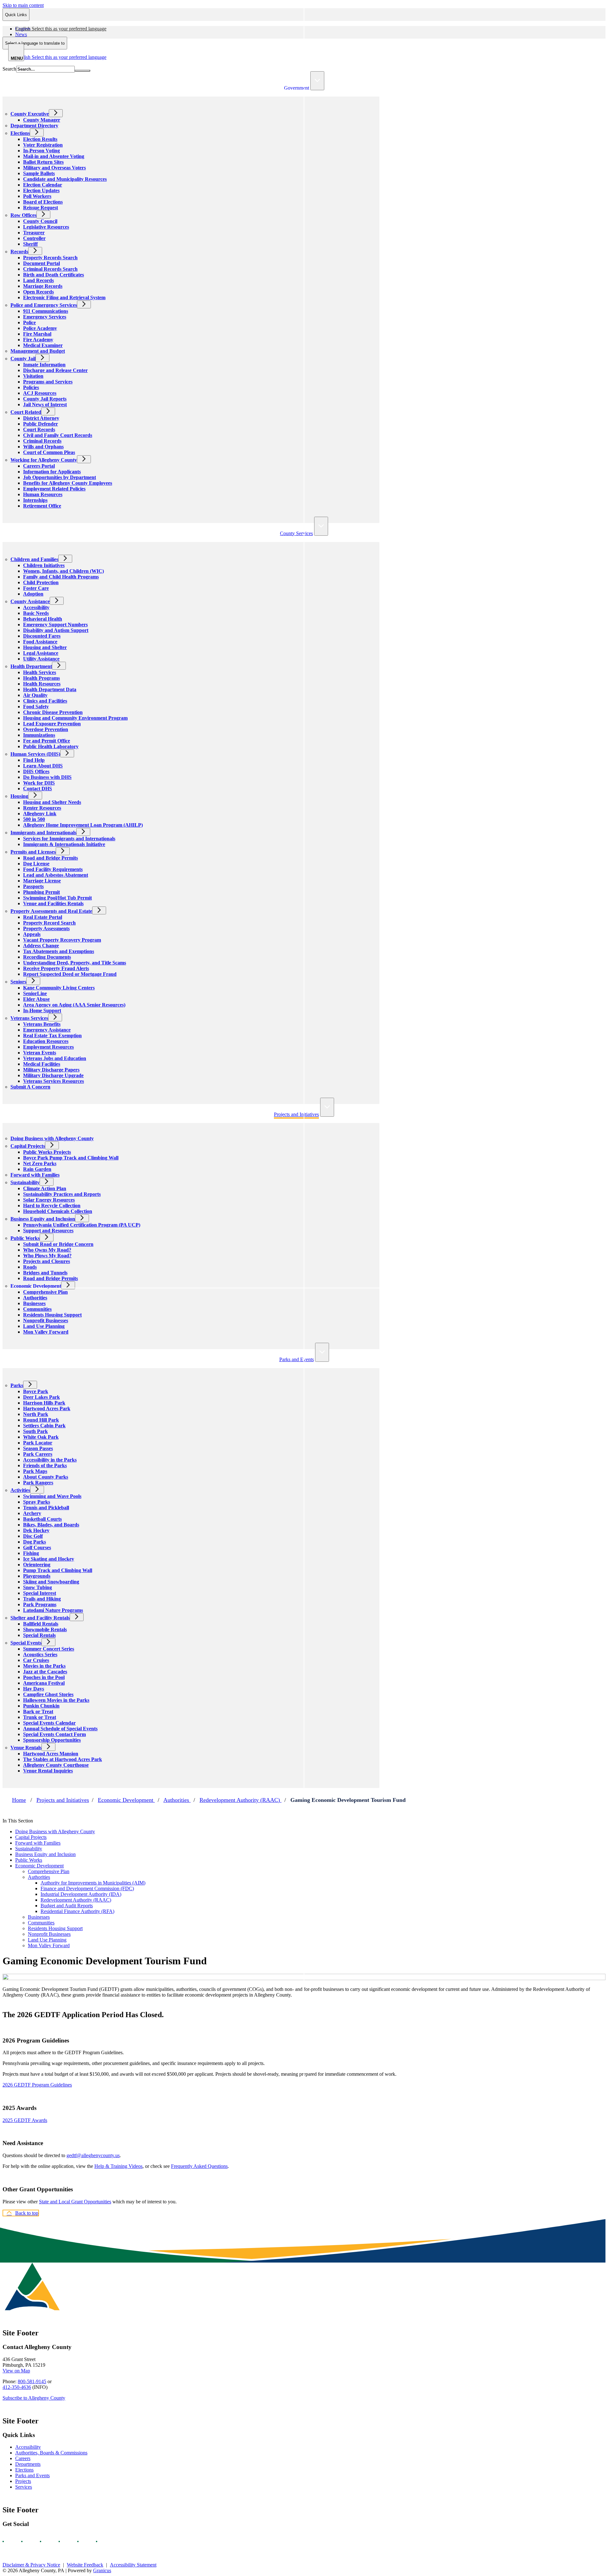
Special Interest (40, 1593)
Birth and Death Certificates (54, 275)
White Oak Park (41, 1437)
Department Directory (34, 126)
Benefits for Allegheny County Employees (68, 483)
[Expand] (317, 81)
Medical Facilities (42, 1064)
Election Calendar (43, 185)
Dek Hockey (36, 1530)
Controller (34, 238)
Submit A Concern (30, 1087)
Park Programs (40, 1604)
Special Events (26, 1643)
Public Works (25, 1238)
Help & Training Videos (118, 2166)
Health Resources (42, 684)
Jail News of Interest (45, 404)
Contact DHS (38, 789)
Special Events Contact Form (54, 1734)
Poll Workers (37, 196)
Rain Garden (37, 1169)
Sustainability (25, 1182)
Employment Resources (48, 1047)
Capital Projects (28, 1146)
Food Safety (36, 707)
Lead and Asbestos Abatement (56, 875)
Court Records (39, 429)
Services (24, 2487)
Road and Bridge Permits (51, 858)
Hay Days (34, 1689)
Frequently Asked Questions (199, 2166)
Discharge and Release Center (55, 370)
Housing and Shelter (45, 647)
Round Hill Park (41, 1420)
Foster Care (36, 588)
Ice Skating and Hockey (49, 1559)
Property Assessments (46, 928)
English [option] (61, 57)
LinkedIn (84, 2541)
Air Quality (35, 695)
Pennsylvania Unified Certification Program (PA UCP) (82, 1225)
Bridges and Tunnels (45, 1273)
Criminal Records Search (50, 269)
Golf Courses (37, 1547)
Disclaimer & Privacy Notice (31, 2565)
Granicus (102, 2570)
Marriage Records (43, 286)
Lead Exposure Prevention (52, 724)
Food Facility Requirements (53, 869)
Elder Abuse (36, 999)
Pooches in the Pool (44, 1677)
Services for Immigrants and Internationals (69, 839)
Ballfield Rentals (41, 1624)
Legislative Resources (46, 227)
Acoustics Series (40, 1654)
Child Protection (41, 582)
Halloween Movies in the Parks (56, 1700)
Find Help (34, 760)
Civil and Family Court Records (58, 435)
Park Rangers (38, 1483)
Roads (30, 1267)
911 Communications (46, 311)
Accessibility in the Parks (50, 1460)
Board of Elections (43, 202)
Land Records (38, 280)
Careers (23, 2458)
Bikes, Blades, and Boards (51, 1525)
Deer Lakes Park (41, 1397)
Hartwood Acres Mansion (51, 1754)
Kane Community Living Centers (59, 988)
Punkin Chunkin (41, 1706)
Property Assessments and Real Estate (51, 911)
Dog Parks (35, 1542)
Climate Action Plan (45, 1188)
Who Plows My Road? (47, 1256)
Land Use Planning (44, 1326)
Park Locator (38, 1443)
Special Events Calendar (49, 1723)
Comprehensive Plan (45, 1292)
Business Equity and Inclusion (43, 1219)
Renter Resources (42, 808)
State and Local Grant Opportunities (75, 2202)
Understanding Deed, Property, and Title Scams (75, 963)
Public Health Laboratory (51, 746)
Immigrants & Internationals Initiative (64, 844)
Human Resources (43, 494)
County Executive (30, 114)
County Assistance (30, 601)
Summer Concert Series (49, 1649)
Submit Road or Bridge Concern (58, 1244)
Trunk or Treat (40, 1717)
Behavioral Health (43, 619)
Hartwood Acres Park (47, 1408)
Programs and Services (48, 382)
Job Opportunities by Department (60, 477)
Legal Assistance (41, 653)
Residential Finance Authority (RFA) (77, 1911)
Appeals (32, 934)
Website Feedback (85, 2565)
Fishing (31, 1553)
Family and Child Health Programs (61, 577)
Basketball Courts (42, 1519)
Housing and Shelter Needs (52, 802)
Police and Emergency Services (44, 305)
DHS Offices (36, 771)
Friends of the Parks (45, 1465)
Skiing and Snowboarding (51, 1582)
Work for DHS (39, 783)
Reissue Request (41, 208)
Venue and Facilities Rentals (53, 903)
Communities (37, 1309)
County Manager (42, 120)
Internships (35, 500)
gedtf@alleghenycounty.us (93, 2155)
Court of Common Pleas (49, 452)
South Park (35, 1431)
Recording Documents (47, 957)
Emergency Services (45, 317)
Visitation (33, 376)
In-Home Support (42, 1010)
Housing (19, 796)
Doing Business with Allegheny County (52, 1138)
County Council (40, 221)
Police (29, 322)
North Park (36, 1414)
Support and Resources (48, 1231)
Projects (23, 2481)
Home (19, 1800)
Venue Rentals (26, 1748)
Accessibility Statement (133, 2565)
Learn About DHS (43, 766)
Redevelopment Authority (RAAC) (241, 1800)
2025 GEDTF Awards (25, 2120)
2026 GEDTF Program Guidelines (37, 2085)
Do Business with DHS (47, 777)
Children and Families (34, 559)
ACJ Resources (40, 393)
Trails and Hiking (42, 1599)
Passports (33, 886)
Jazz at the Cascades (45, 1672)
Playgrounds (37, 1576)
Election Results (40, 139)
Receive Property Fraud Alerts (56, 968)
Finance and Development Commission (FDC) (87, 1888)
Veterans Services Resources (54, 1081)
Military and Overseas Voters (54, 168)
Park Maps (35, 1471)
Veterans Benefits (42, 1024)
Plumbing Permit (41, 892)
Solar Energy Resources (49, 1200)
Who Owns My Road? (47, 1250)
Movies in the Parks (44, 1666)
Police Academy (40, 328)
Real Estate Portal (43, 917)
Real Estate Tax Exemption (52, 1035)
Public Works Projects (47, 1152)
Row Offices (23, 215)
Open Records (38, 292)
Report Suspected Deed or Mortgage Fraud (70, 974)
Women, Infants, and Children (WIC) (63, 571)
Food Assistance (40, 642)
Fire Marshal (37, 334)
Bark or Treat (38, 1711)
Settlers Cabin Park (44, 1426)
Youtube (46, 2541)
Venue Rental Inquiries (48, 1771)
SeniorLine (35, 993)
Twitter (65, 2541)
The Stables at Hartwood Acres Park (63, 1759)
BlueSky (102, 2541)
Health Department (31, 666)
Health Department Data (50, 689)
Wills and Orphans (43, 447)
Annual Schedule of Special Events (60, 1729)
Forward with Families (35, 1175)
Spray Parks (37, 1502)
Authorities (35, 1298)
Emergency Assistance (47, 1030)
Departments (28, 2464)
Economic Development (36, 1286)
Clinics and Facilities (45, 701)
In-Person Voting (41, 151)
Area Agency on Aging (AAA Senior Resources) (74, 1005)
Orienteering (37, 1565)
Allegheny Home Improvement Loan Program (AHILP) (83, 825)
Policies (31, 387)
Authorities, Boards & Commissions (51, 2453)
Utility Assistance (41, 659)
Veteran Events (40, 1053)
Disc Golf (33, 1536)
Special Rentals (39, 1635)
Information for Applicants (52, 472)
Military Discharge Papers (51, 1070)
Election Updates (41, 190)
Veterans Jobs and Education (55, 1058)
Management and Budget (38, 351)
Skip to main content (23, 5)
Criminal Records (42, 441)
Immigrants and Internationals (43, 833)
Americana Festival (44, 1683)
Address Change (41, 946)
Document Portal (41, 263)
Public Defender (41, 424)
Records (19, 252)
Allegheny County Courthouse (56, 1765)
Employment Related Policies (54, 489)
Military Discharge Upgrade (53, 1075)
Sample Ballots (39, 173)
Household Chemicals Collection (58, 1211)
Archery (32, 1513)
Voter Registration (43, 145)
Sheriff (30, 244)
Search (9, 69)
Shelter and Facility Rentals (40, 1618)
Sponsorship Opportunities (52, 1740)
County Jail (23, 359)
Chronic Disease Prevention (53, 712)
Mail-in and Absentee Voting (54, 156)
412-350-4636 (17, 2387)
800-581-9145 (32, 2381)
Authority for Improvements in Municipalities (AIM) (93, 1883)
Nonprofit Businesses (46, 1320)
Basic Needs (36, 613)
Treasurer (34, 233)
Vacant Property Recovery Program (62, 940)
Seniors (18, 982)
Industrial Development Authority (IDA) (81, 1894)
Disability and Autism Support (56, 630)
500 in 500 (34, 819)
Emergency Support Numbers (55, 625)
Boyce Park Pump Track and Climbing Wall (71, 1158)
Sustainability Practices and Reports (62, 1194)
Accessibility (36, 607)
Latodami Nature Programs (53, 1610)
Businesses (34, 1303)
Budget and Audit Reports (67, 1906)
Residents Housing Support (52, 1315)
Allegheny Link (40, 814)
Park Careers (38, 1454)
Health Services (40, 672)
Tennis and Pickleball (46, 1508)
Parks (17, 1385)
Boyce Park (36, 1391)
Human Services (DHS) (35, 754)
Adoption (33, 594)
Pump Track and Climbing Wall (58, 1570)
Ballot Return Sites (43, 162)
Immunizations (39, 735)
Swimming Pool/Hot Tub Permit (57, 898)
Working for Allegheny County (44, 460)
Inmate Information (44, 365)
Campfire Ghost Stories (48, 1694)
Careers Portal (39, 466)
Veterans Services (29, 1018)
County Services (296, 533)
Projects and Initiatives (296, 1114)
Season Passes (38, 1448)
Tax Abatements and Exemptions (59, 951)
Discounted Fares (42, 636)
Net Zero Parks (40, 1163)
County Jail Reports (45, 399)
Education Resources (46, 1041)
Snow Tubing (38, 1587)
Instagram (28, 2541)
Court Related (26, 412)
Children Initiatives (44, 565)
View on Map (16, 2371)
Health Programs (41, 678)
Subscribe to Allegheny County (34, 2398)
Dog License (36, 864)
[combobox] (35, 43)
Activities (20, 1490)
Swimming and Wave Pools (52, 1496)
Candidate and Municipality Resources (65, 179)
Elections (20, 133)
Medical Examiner (43, 345)
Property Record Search (49, 923)
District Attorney (41, 418)
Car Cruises (36, 1660)
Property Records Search (50, 258)
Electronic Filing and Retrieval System (64, 297)
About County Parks (46, 1477)
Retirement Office (42, 506)
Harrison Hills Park (44, 1403)
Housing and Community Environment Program (75, 718)
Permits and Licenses (33, 852)
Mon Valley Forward (46, 1332)
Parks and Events (297, 1359)
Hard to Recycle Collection (52, 1206)
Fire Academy (38, 340)
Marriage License (42, 881)
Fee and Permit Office (47, 741)
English (61, 29)
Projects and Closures (47, 1261)
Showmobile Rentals (45, 1629)
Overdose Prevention (46, 729)
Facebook (9, 2541)
